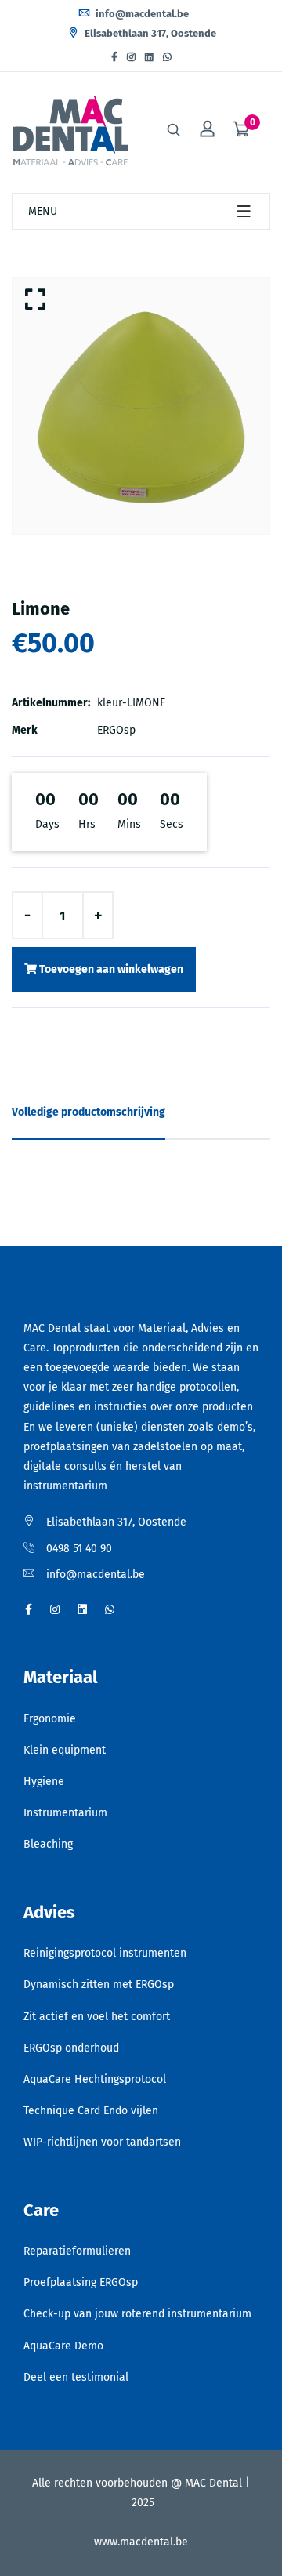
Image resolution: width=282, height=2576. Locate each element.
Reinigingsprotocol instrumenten (105, 1953)
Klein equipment (65, 1750)
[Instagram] (131, 57)
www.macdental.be (141, 2542)
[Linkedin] (149, 57)
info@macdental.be (141, 14)
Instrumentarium (65, 1813)
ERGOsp (116, 730)
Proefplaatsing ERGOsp (81, 2282)
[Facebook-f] (114, 57)
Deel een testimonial (76, 2377)
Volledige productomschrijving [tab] (89, 1112)
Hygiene (44, 1781)
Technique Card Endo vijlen (91, 2111)
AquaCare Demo (63, 2346)
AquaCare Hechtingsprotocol (95, 2079)
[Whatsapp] (167, 57)
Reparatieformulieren (77, 2251)
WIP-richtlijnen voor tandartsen (102, 2142)
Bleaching (48, 1844)
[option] (141, 406)
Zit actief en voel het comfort (97, 2017)
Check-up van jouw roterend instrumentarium (137, 2314)
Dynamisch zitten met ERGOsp (99, 1985)
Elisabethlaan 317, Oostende (149, 33)
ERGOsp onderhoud (71, 2048)
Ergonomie (50, 1719)
